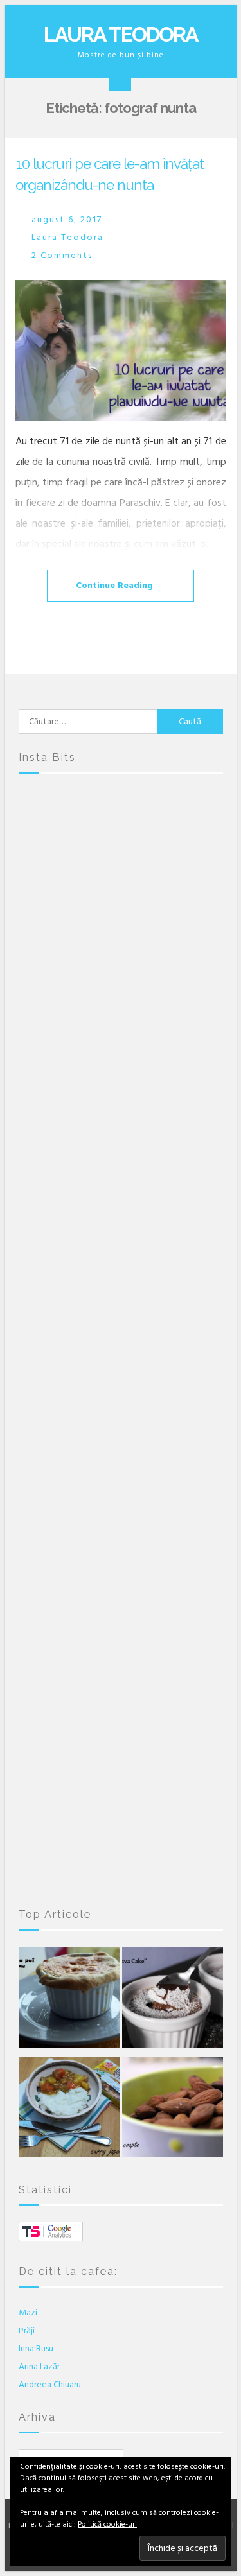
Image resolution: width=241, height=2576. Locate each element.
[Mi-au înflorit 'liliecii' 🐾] (121, 1458)
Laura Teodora (121, 34)
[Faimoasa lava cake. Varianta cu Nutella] (173, 2000)
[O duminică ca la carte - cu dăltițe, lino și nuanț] (121, 1578)
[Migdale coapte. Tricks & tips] (173, 2110)
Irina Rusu (36, 2348)
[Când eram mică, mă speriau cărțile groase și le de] (121, 1216)
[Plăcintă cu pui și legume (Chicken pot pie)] (69, 2000)
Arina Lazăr (39, 2366)
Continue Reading (114, 585)
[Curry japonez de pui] (69, 2110)
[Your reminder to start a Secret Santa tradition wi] (121, 1699)
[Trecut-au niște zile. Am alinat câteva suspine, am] (121, 975)
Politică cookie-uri (107, 2524)
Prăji (27, 2330)
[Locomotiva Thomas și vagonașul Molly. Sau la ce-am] (121, 1337)
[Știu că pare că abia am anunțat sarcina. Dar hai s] (121, 1095)
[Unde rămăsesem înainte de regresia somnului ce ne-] (121, 854)
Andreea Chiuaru (50, 2384)
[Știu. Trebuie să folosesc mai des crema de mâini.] (121, 1820)
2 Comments (62, 255)
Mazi (28, 2312)
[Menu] (120, 80)
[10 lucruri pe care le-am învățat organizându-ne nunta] (121, 350)
